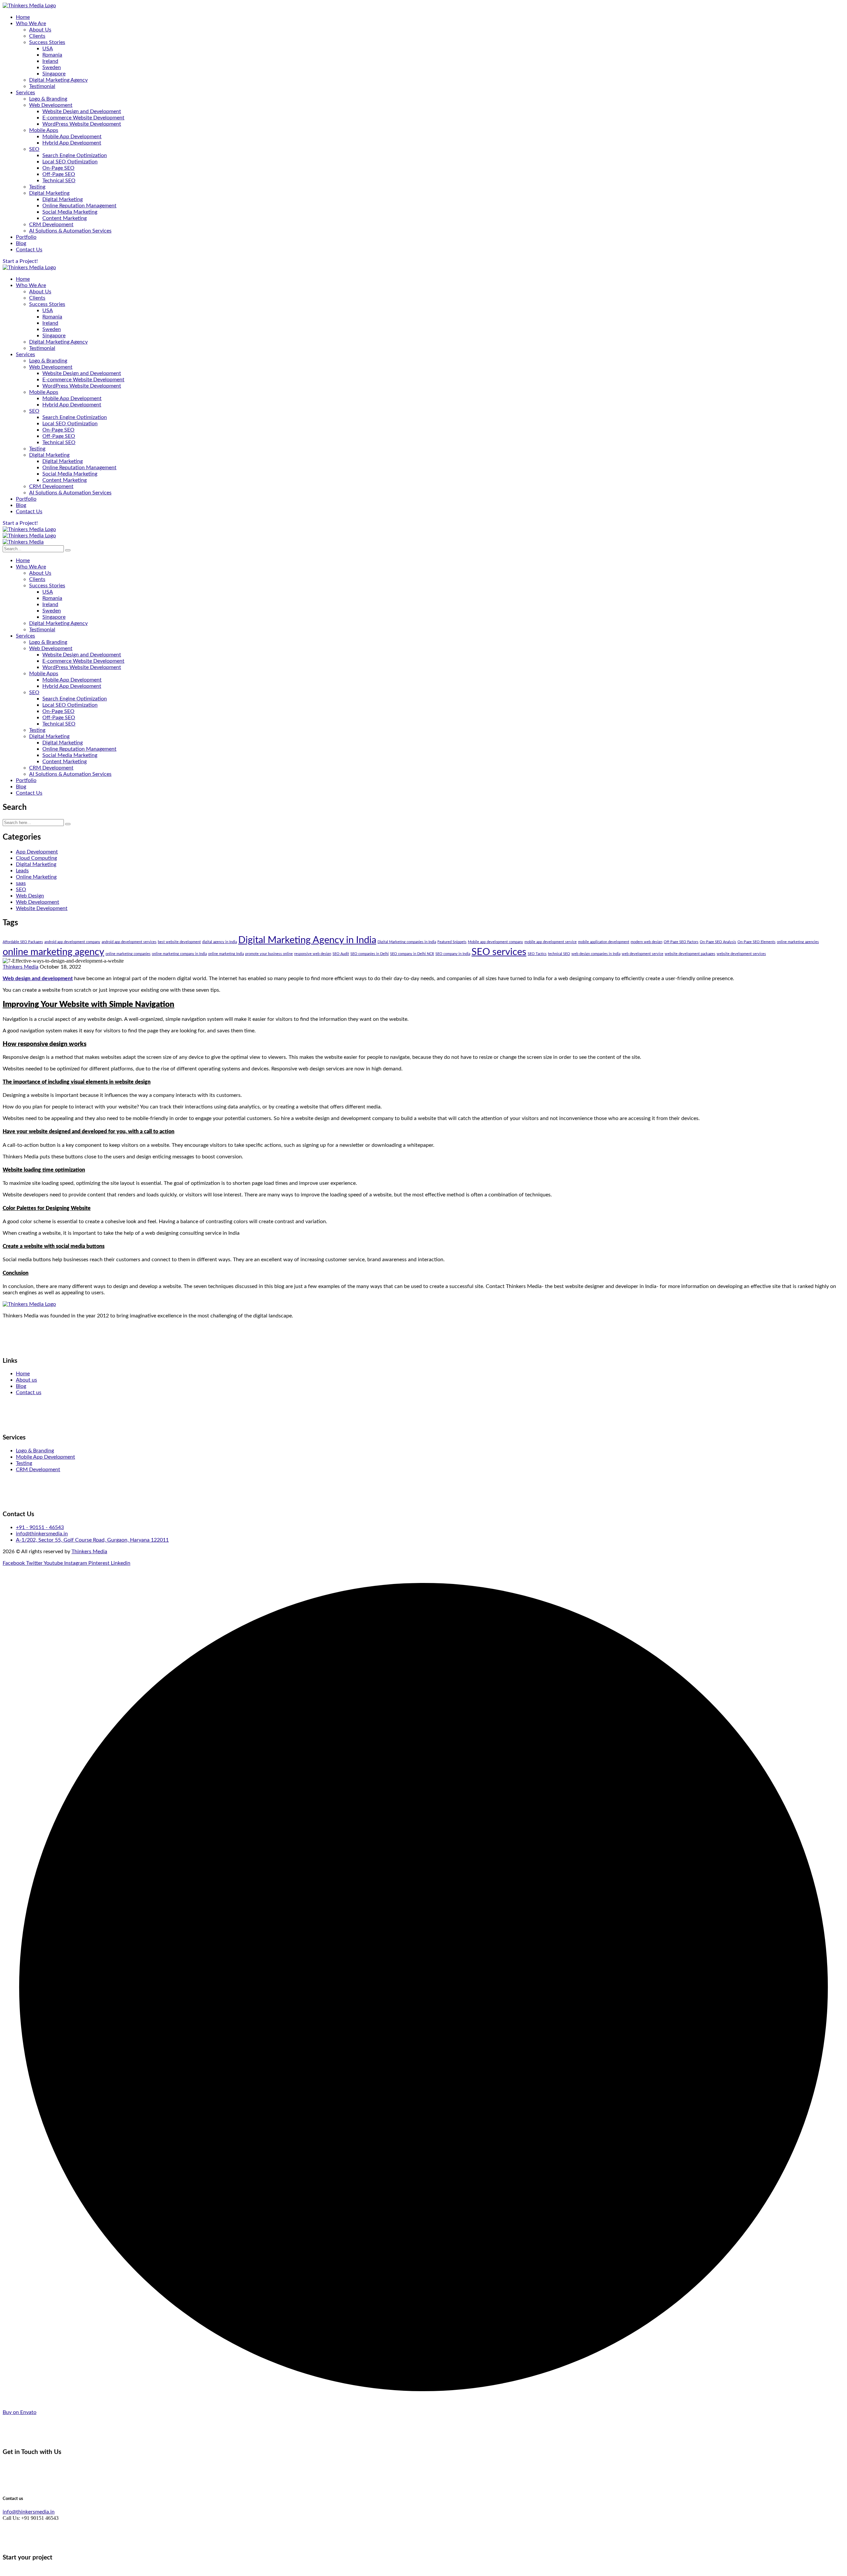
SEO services (499, 952)
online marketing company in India (179, 954)
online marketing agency (53, 952)
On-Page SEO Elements (757, 942)
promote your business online (269, 954)
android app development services (129, 942)
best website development (179, 942)
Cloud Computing (36, 858)
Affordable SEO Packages (23, 942)
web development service (643, 954)
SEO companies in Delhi (370, 954)
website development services (741, 954)
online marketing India (226, 954)
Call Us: (11, 2518)
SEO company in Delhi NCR (412, 954)
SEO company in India (453, 954)
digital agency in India (220, 942)
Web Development (38, 902)
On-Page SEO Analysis (718, 942)
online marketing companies (128, 954)
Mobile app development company (495, 942)
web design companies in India (596, 954)
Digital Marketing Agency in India (307, 940)
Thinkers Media (21, 967)
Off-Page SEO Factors (681, 942)
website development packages (690, 954)
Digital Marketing (36, 864)
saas (21, 883)
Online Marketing (36, 877)
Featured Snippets (452, 942)
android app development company (72, 942)
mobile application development (604, 942)
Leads (22, 871)
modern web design (646, 942)
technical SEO (559, 954)
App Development (37, 852)
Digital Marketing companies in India (407, 942)
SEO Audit (341, 954)
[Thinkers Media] (23, 542)
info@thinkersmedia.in (29, 2512)
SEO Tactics (537, 954)
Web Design (30, 896)
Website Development (42, 908)
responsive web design (313, 954)
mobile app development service (551, 942)
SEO (21, 890)
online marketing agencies (798, 942)
